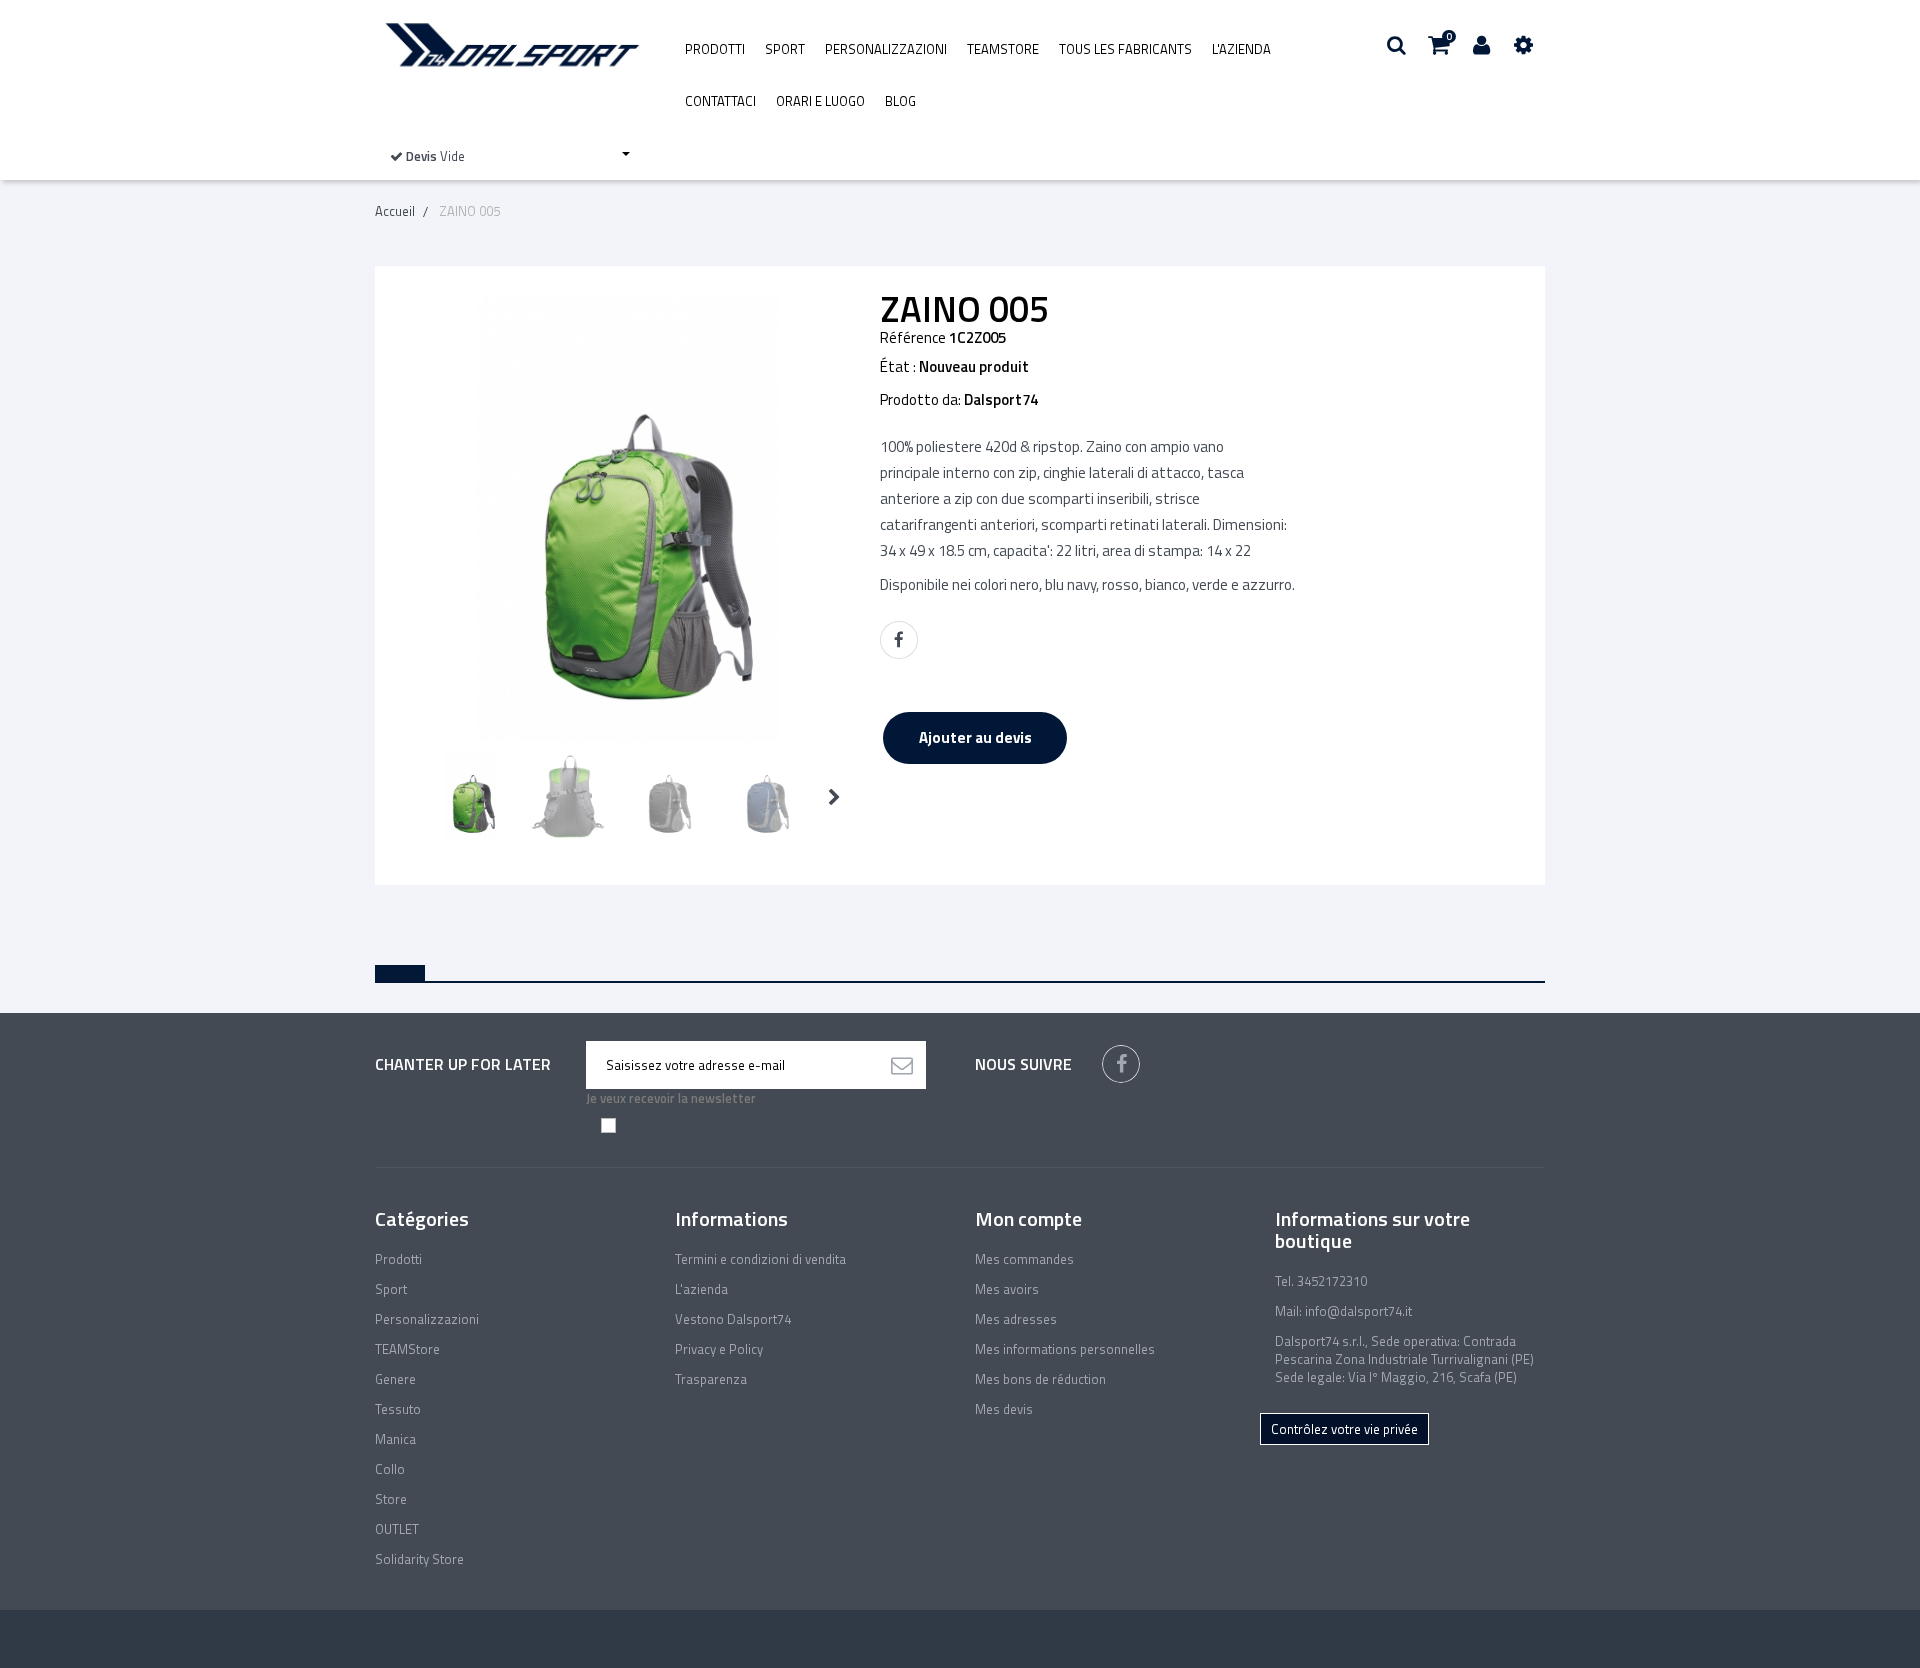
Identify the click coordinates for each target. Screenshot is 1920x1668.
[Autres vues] (411, 797)
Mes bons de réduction (1040, 1379)
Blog (900, 101)
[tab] (400, 973)
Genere (395, 1379)
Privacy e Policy (719, 1349)
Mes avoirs (1007, 1289)
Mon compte (1028, 1218)
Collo (390, 1469)
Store (391, 1499)
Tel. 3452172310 (1321, 1281)
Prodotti (715, 49)
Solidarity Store (419, 1559)
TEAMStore (1003, 49)
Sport (785, 49)
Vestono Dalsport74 (733, 1319)
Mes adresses (1016, 1319)
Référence (913, 338)
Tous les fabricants (1125, 49)
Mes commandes (1024, 1259)
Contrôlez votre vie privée (1344, 1429)
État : (898, 367)
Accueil (395, 211)
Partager (899, 640)
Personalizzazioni (886, 49)
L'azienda (1241, 49)
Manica (395, 1439)
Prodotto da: (920, 400)
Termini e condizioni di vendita (760, 1259)
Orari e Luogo (820, 101)
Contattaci (720, 101)
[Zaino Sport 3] (470, 796)
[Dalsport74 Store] (510, 45)
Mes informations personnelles (1065, 1349)
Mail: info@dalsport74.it (1343, 1311)
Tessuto (398, 1409)
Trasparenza (711, 1379)
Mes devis (1004, 1409)
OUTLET (397, 1529)
